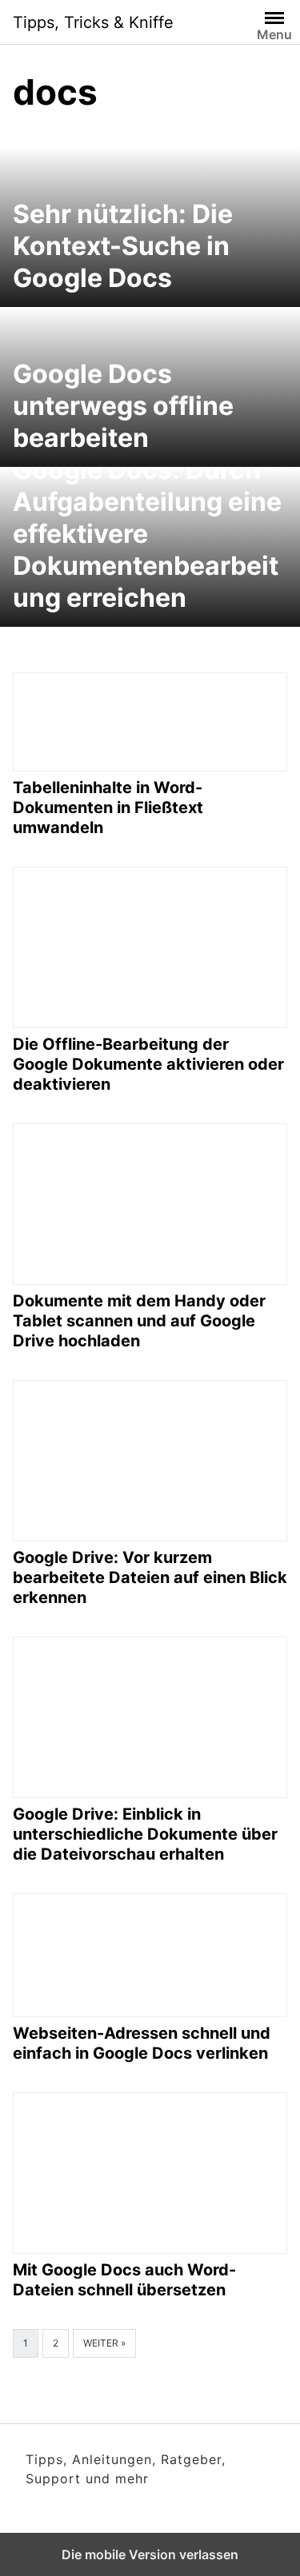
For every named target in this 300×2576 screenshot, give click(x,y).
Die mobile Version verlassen (150, 2554)
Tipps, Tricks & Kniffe (93, 22)
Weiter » (104, 2343)
